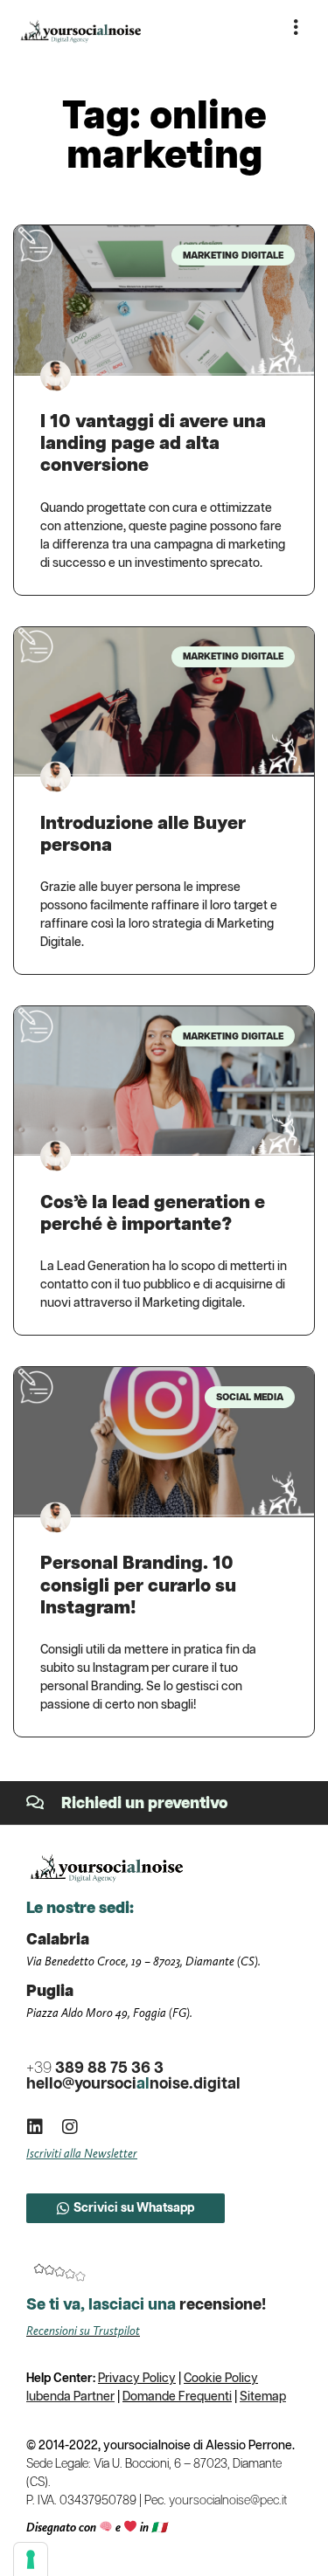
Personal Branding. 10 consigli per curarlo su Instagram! (138, 1585)
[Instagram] (70, 2127)
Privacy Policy (137, 2379)
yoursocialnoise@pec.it (228, 2501)
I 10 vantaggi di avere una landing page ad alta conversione (153, 444)
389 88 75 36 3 (95, 2068)
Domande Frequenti (177, 2397)
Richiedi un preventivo (145, 1804)
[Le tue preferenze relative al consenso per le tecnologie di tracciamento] (31, 2559)
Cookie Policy (221, 2379)
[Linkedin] (35, 2127)
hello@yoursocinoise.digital (133, 2084)
